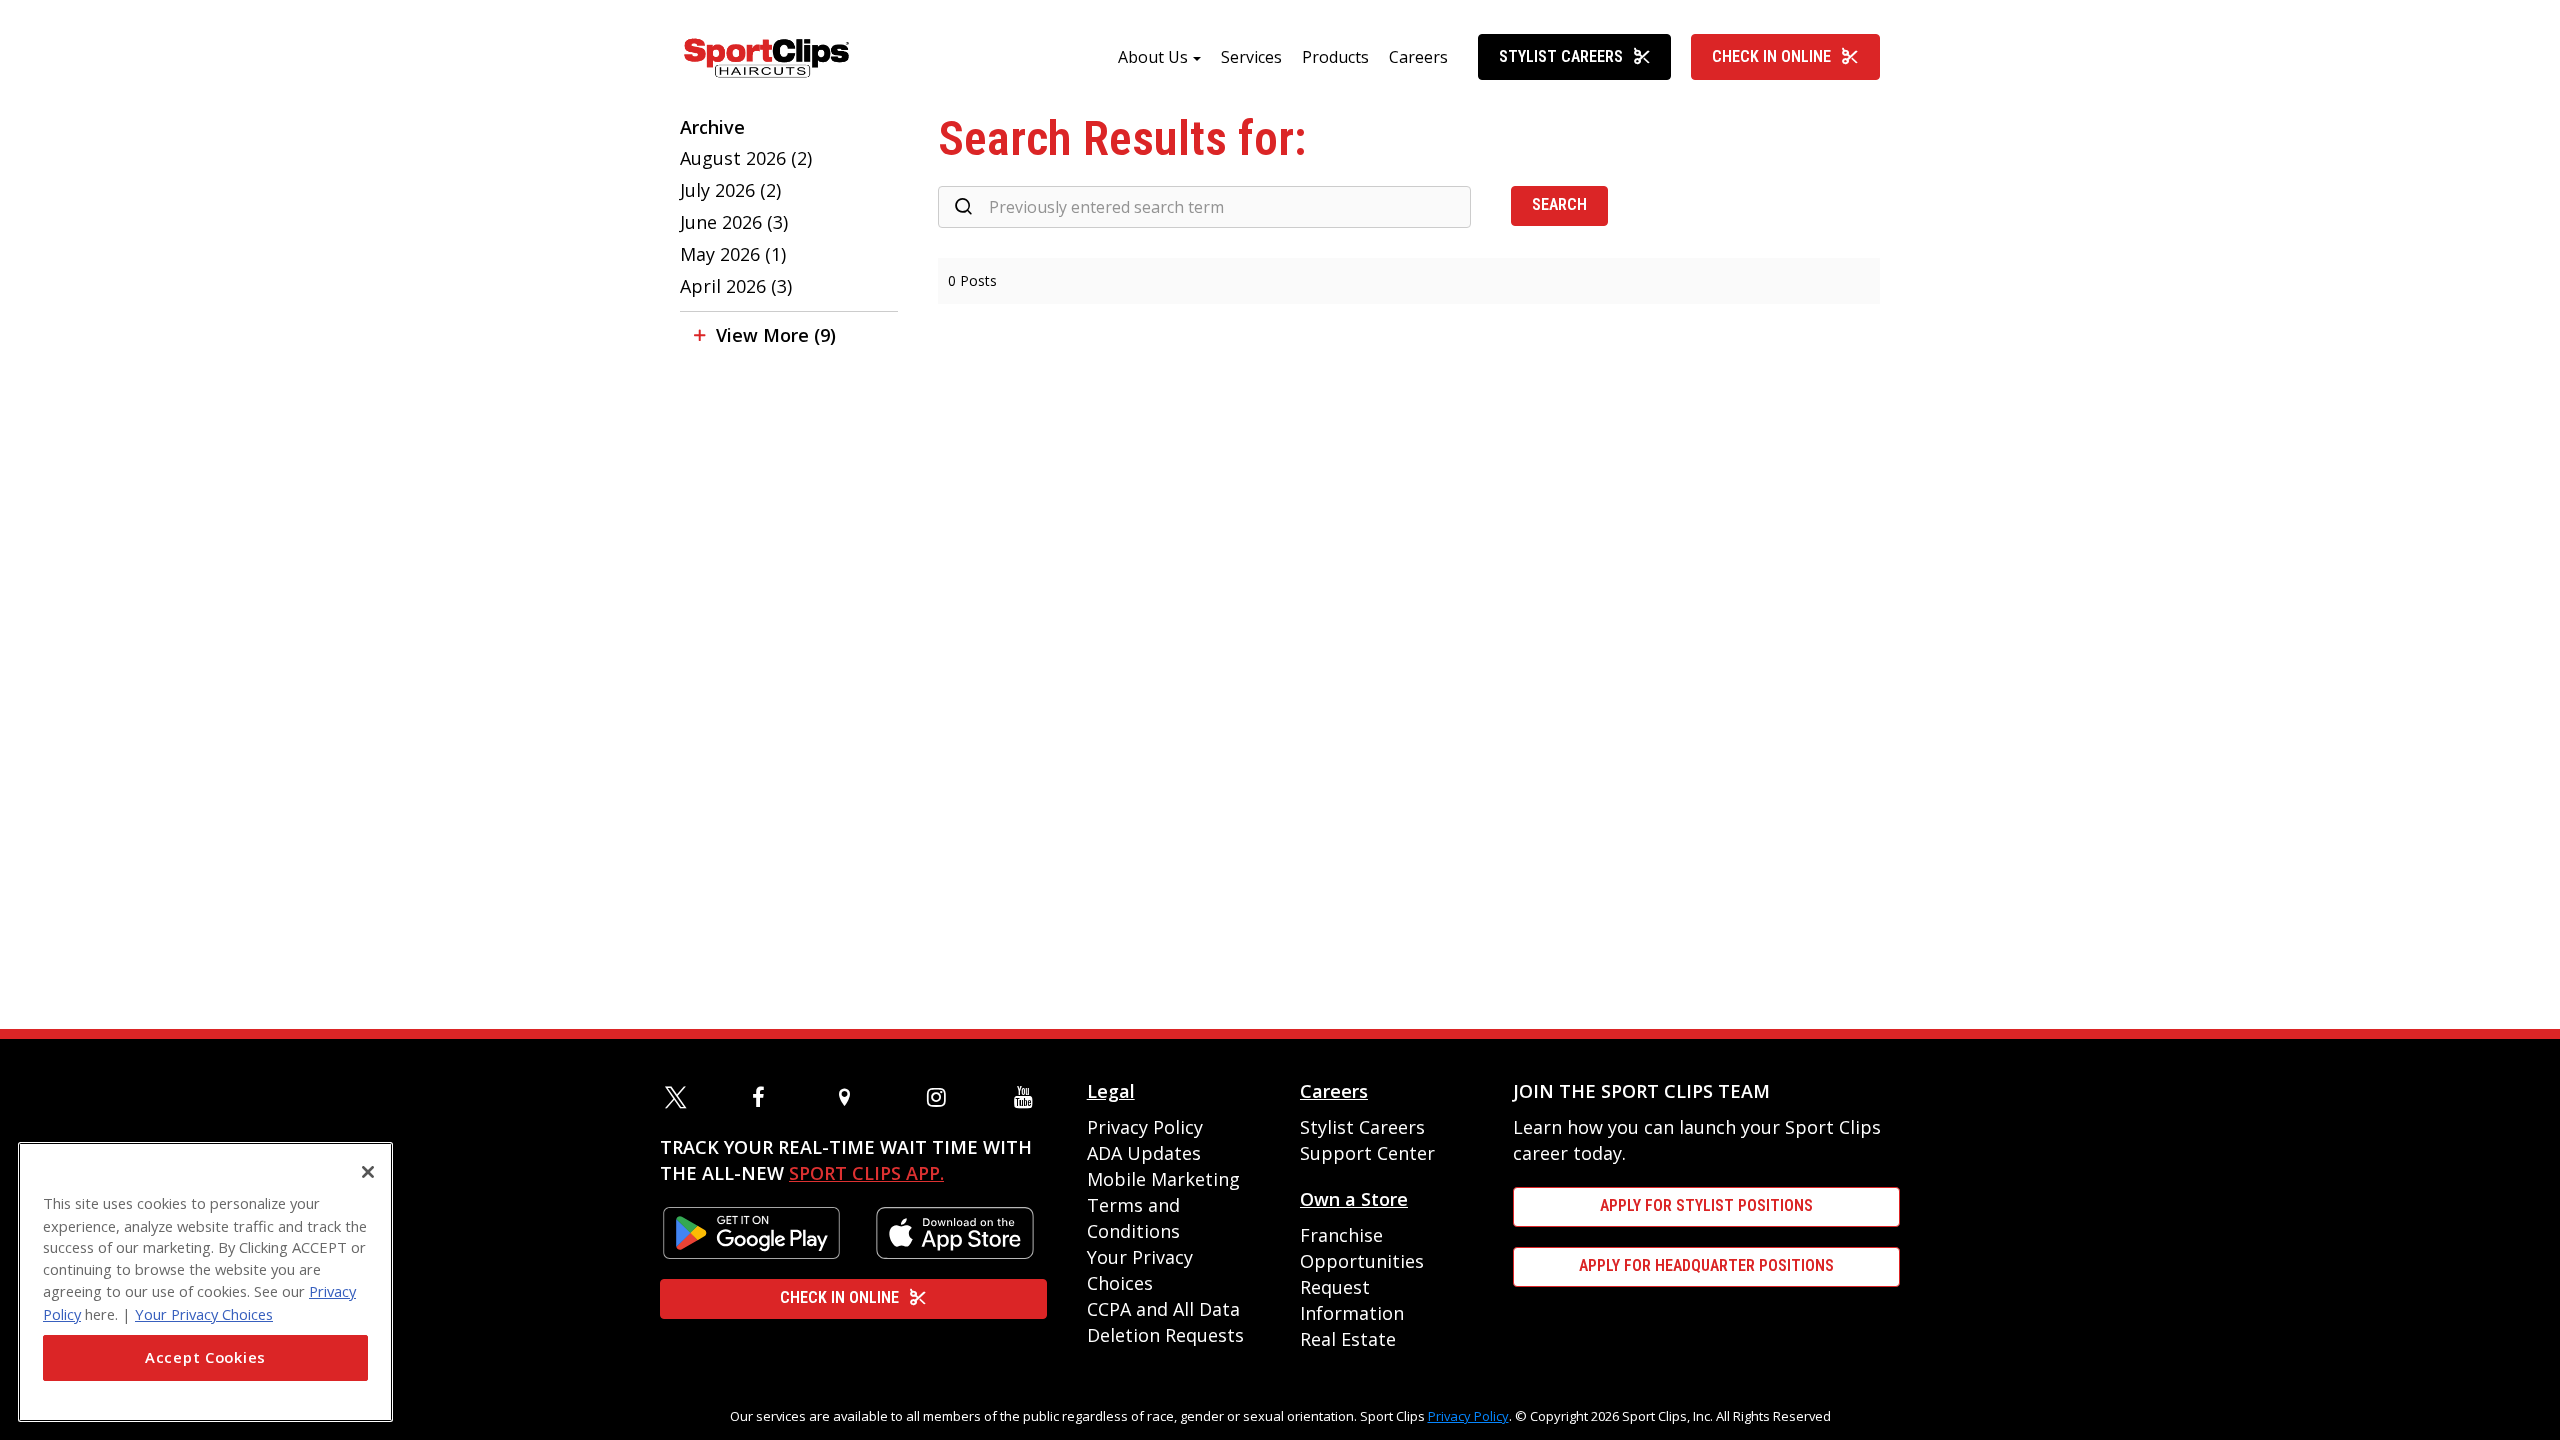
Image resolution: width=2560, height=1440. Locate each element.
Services (1251, 57)
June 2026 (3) (734, 222)
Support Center (1367, 1153)
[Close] (368, 1172)
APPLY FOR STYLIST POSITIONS (1706, 1205)
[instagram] (941, 1097)
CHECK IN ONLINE (839, 1297)
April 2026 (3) (736, 286)
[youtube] (1028, 1097)
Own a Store (1354, 1199)
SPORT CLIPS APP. (866, 1173)
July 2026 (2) (730, 190)
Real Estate (1348, 1339)
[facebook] (766, 1097)
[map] (853, 1097)
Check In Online (1771, 56)
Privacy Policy (1145, 1127)
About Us (1153, 57)
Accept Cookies (205, 1358)
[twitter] (679, 1097)
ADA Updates (1144, 1153)
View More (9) (776, 335)
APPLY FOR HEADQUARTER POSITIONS (1706, 1265)
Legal (1111, 1091)
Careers (1418, 57)
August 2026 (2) (746, 158)
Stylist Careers (1561, 56)
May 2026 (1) (733, 254)
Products (1335, 57)
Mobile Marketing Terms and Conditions (1163, 1205)
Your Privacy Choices (204, 1313)
